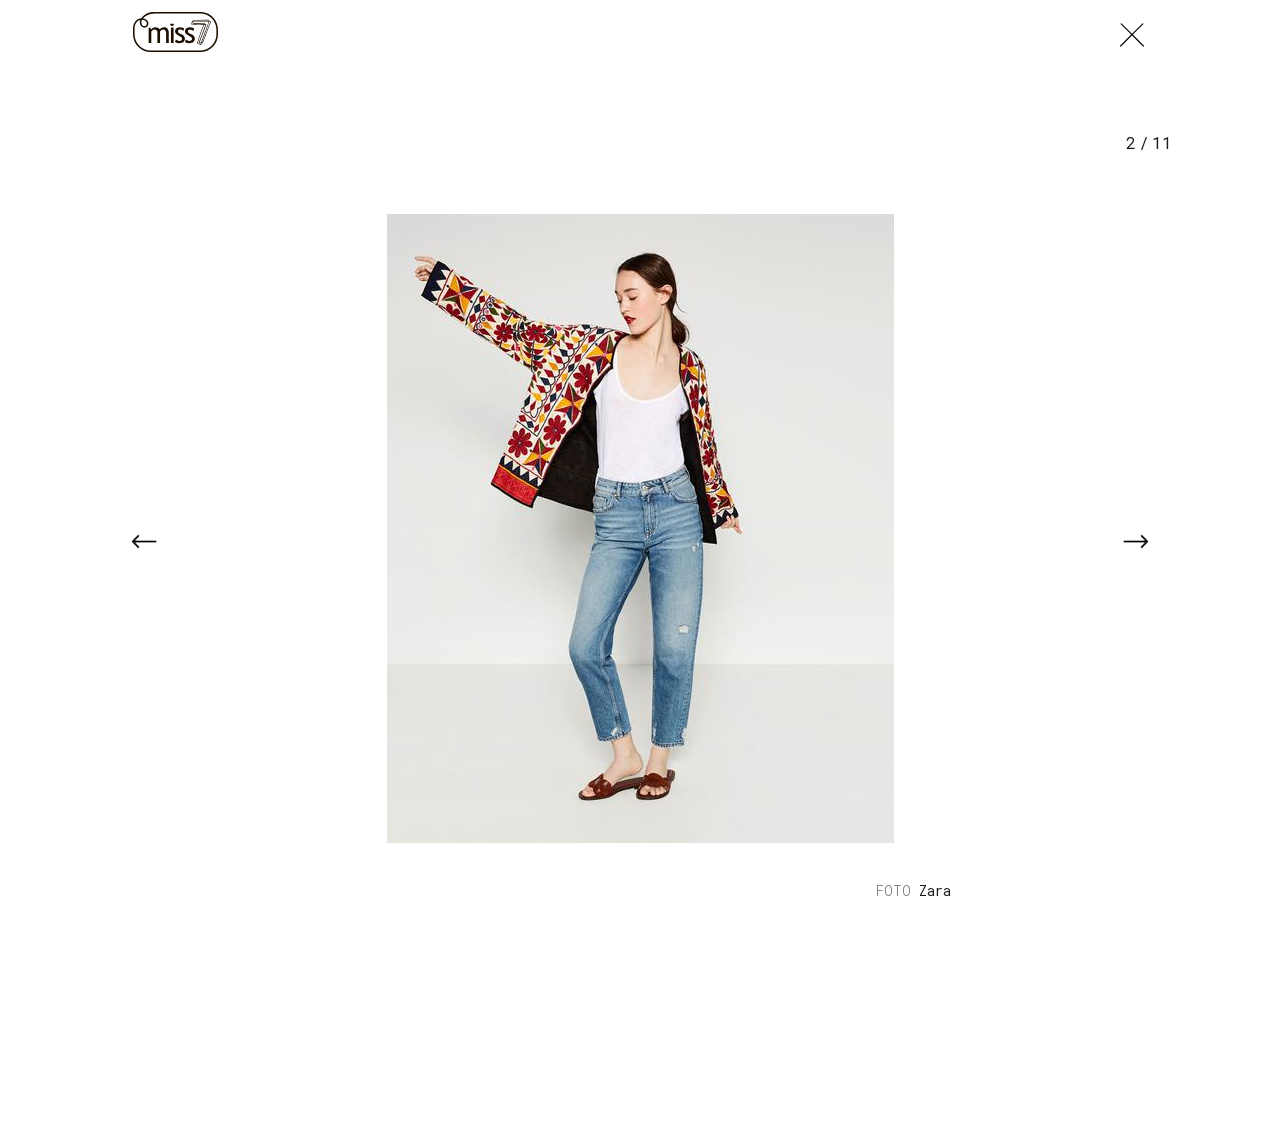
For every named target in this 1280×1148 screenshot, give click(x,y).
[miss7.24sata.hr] (178, 32)
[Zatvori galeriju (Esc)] (1132, 30)
